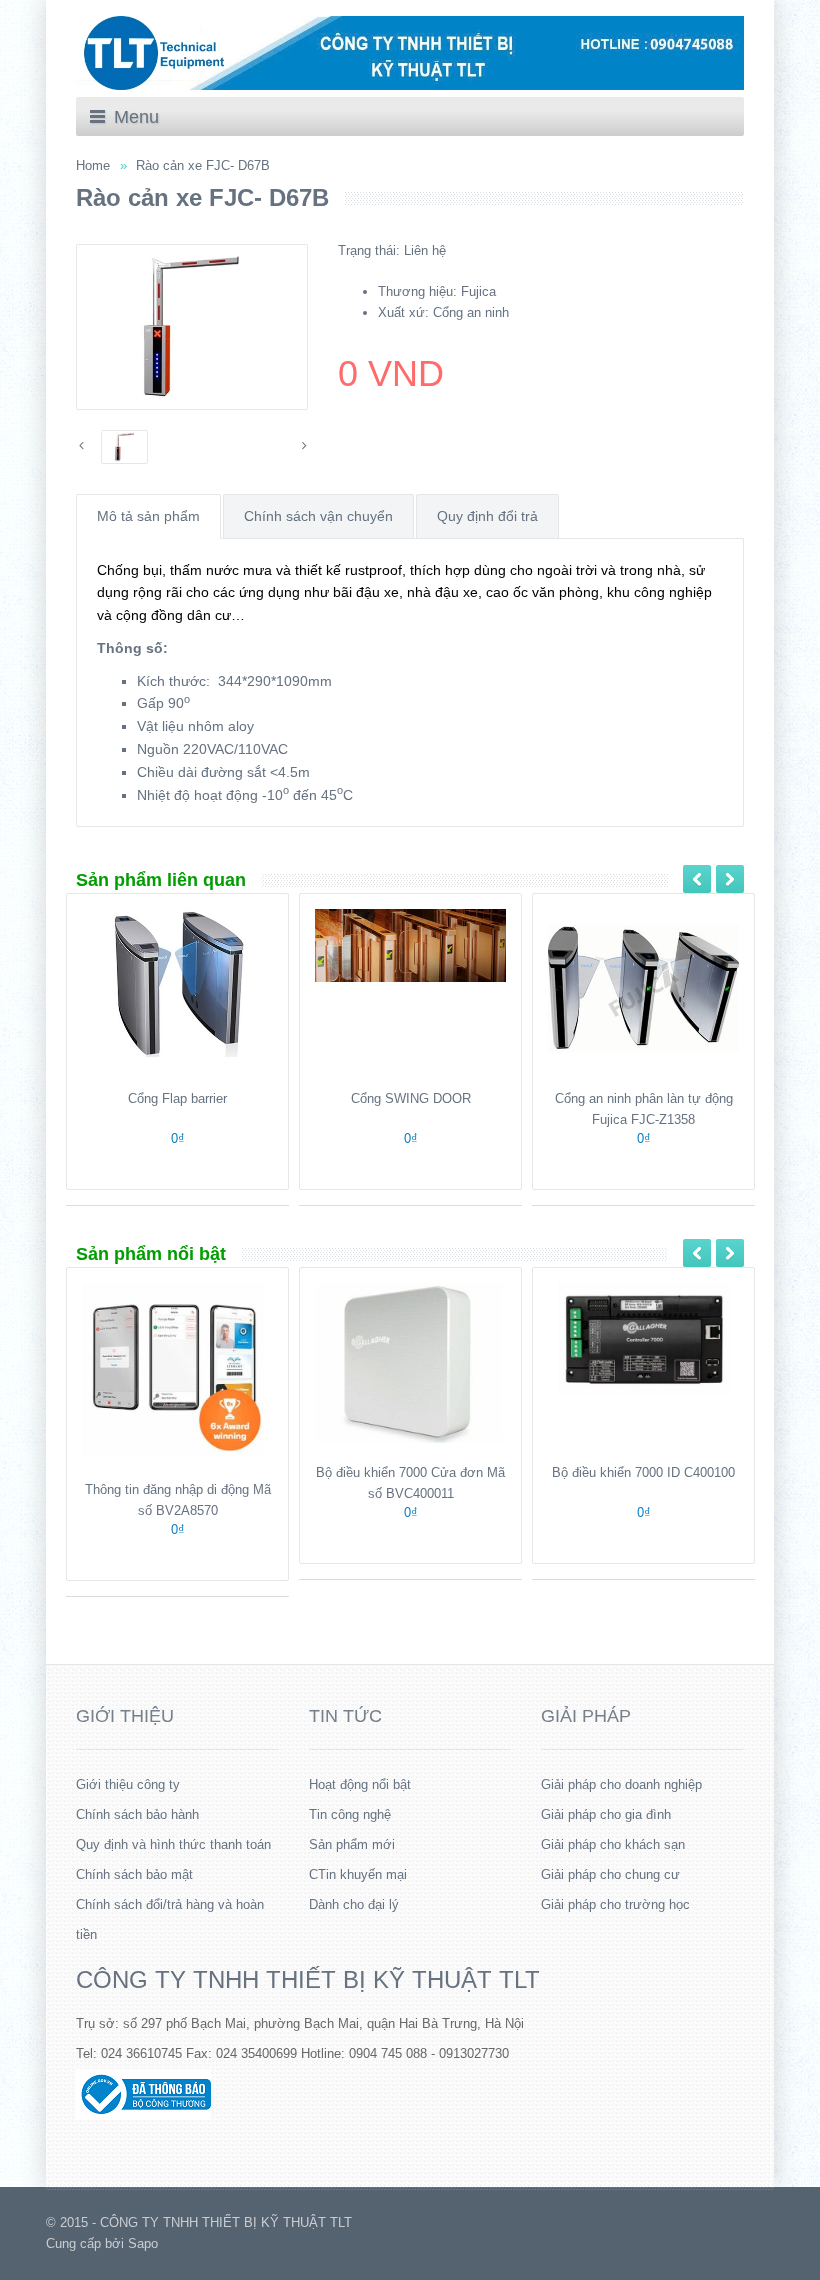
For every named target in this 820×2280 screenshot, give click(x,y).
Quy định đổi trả (487, 516)
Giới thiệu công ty (128, 1784)
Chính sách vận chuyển (318, 516)
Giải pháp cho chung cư (610, 1874)
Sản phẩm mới (352, 1844)
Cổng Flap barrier (177, 1098)
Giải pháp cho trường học (615, 1904)
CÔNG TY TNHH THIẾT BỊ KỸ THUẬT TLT (308, 1979)
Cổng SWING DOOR (411, 1098)
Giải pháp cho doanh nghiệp (621, 1784)
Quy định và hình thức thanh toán (173, 1844)
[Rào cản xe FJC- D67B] (192, 327)
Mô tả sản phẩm (148, 516)
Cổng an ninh (471, 312)
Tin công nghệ (350, 1814)
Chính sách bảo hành (137, 1814)
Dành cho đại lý (354, 1904)
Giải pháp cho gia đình (606, 1814)
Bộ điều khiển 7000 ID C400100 (643, 1472)
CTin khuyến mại (358, 1874)
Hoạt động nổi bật (360, 1784)
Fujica (478, 291)
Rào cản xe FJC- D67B (203, 165)
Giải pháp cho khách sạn (613, 1844)
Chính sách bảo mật (134, 1874)
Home (93, 165)
